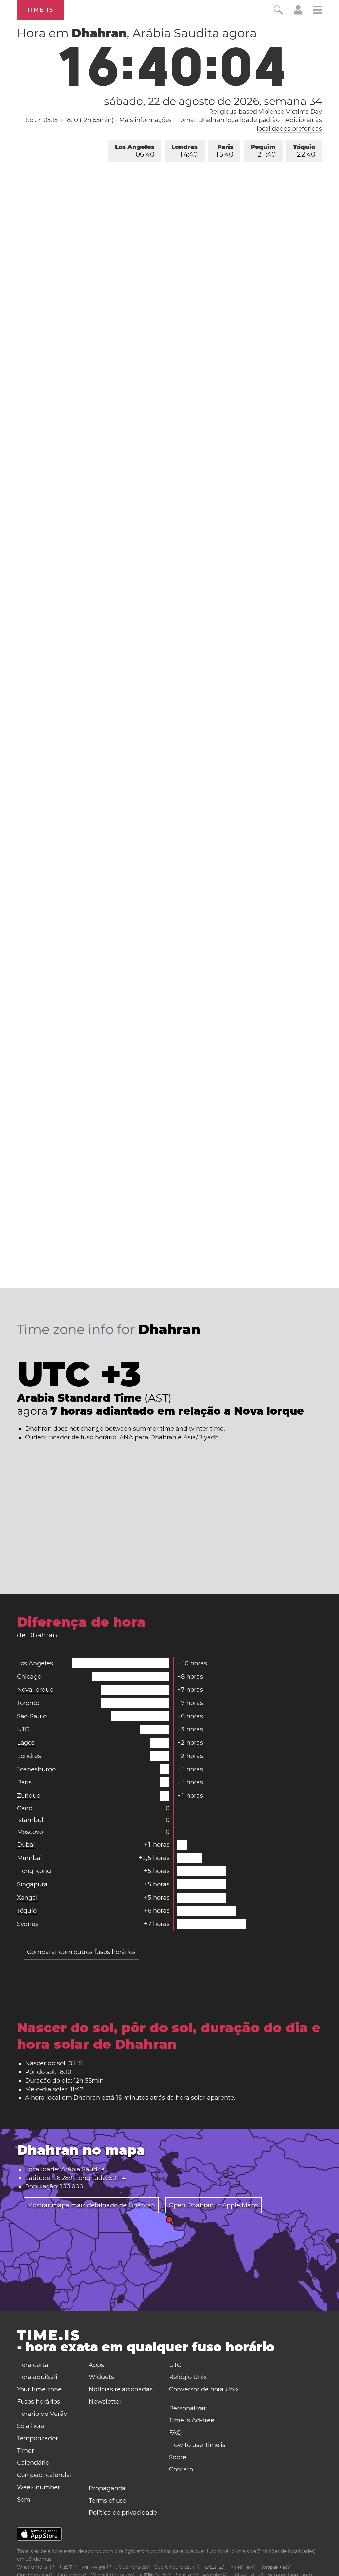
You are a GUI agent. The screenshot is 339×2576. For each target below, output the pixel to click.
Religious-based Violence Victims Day (266, 112)
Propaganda (107, 2488)
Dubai (26, 1845)
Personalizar (188, 2408)
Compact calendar (45, 2475)
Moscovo (30, 1832)
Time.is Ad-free (192, 2420)
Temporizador (37, 2438)
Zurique (29, 1796)
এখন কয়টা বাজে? (242, 2567)
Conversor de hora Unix (204, 2389)
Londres (185, 151)
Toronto (28, 1703)
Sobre (178, 2457)
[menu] (317, 11)
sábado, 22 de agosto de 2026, (213, 101)
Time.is (40, 10)
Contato (181, 2469)
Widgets (101, 2377)
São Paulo (32, 1716)
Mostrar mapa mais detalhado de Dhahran (91, 2205)
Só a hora (31, 2426)
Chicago (29, 1677)
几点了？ (68, 2567)
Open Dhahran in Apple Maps (213, 2205)
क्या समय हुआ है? (97, 2567)
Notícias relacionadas (121, 2389)
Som (24, 2500)
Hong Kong (34, 1871)
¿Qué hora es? (132, 2567)
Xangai (27, 1898)
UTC (23, 1729)
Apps (96, 2365)
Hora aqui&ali (37, 2377)
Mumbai (29, 1858)
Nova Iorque (35, 1690)
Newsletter (105, 2402)
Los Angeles (135, 151)
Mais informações (145, 120)
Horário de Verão (42, 2414)
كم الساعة (214, 2567)
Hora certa (33, 2365)
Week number (38, 2487)
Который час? (275, 2567)
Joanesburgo (36, 1769)
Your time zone (39, 2389)
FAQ (175, 2433)
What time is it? (36, 2567)
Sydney (28, 1924)
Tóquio (304, 151)
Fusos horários (38, 2402)
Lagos (26, 1743)
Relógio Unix (188, 2377)
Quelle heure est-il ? (177, 2567)
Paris (225, 151)
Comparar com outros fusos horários (81, 1952)
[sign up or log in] (298, 13)
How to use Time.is (197, 2445)
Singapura (32, 1884)
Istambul (30, 1820)
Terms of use (108, 2501)
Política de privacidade (123, 2513)
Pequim (263, 151)
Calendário (33, 2463)
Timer (25, 2451)
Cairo (25, 1808)
